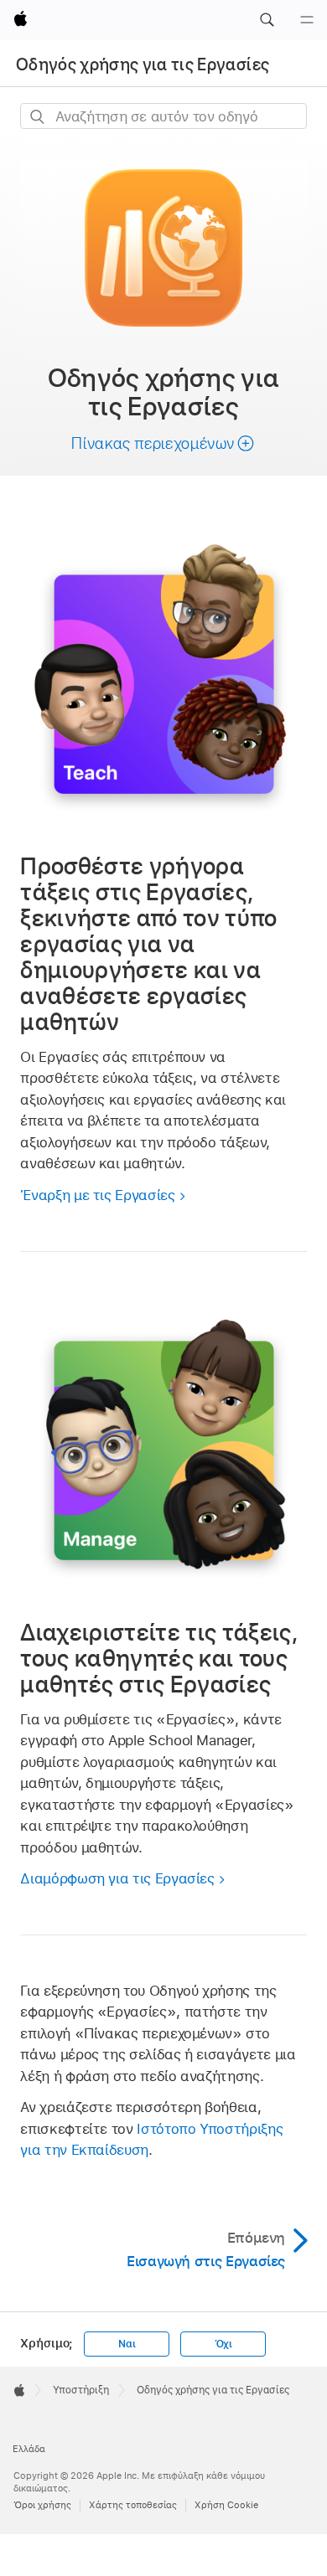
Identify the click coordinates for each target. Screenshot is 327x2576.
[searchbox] (163, 116)
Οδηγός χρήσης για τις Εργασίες (143, 64)
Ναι (127, 2344)
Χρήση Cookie (226, 2505)
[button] (267, 20)
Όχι (223, 2344)
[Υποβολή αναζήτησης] (38, 117)
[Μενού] (307, 20)
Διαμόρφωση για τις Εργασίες (117, 1878)
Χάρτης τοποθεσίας (133, 2505)
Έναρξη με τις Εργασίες (97, 1195)
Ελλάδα (29, 2449)
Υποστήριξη (81, 2390)
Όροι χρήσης (42, 2505)
